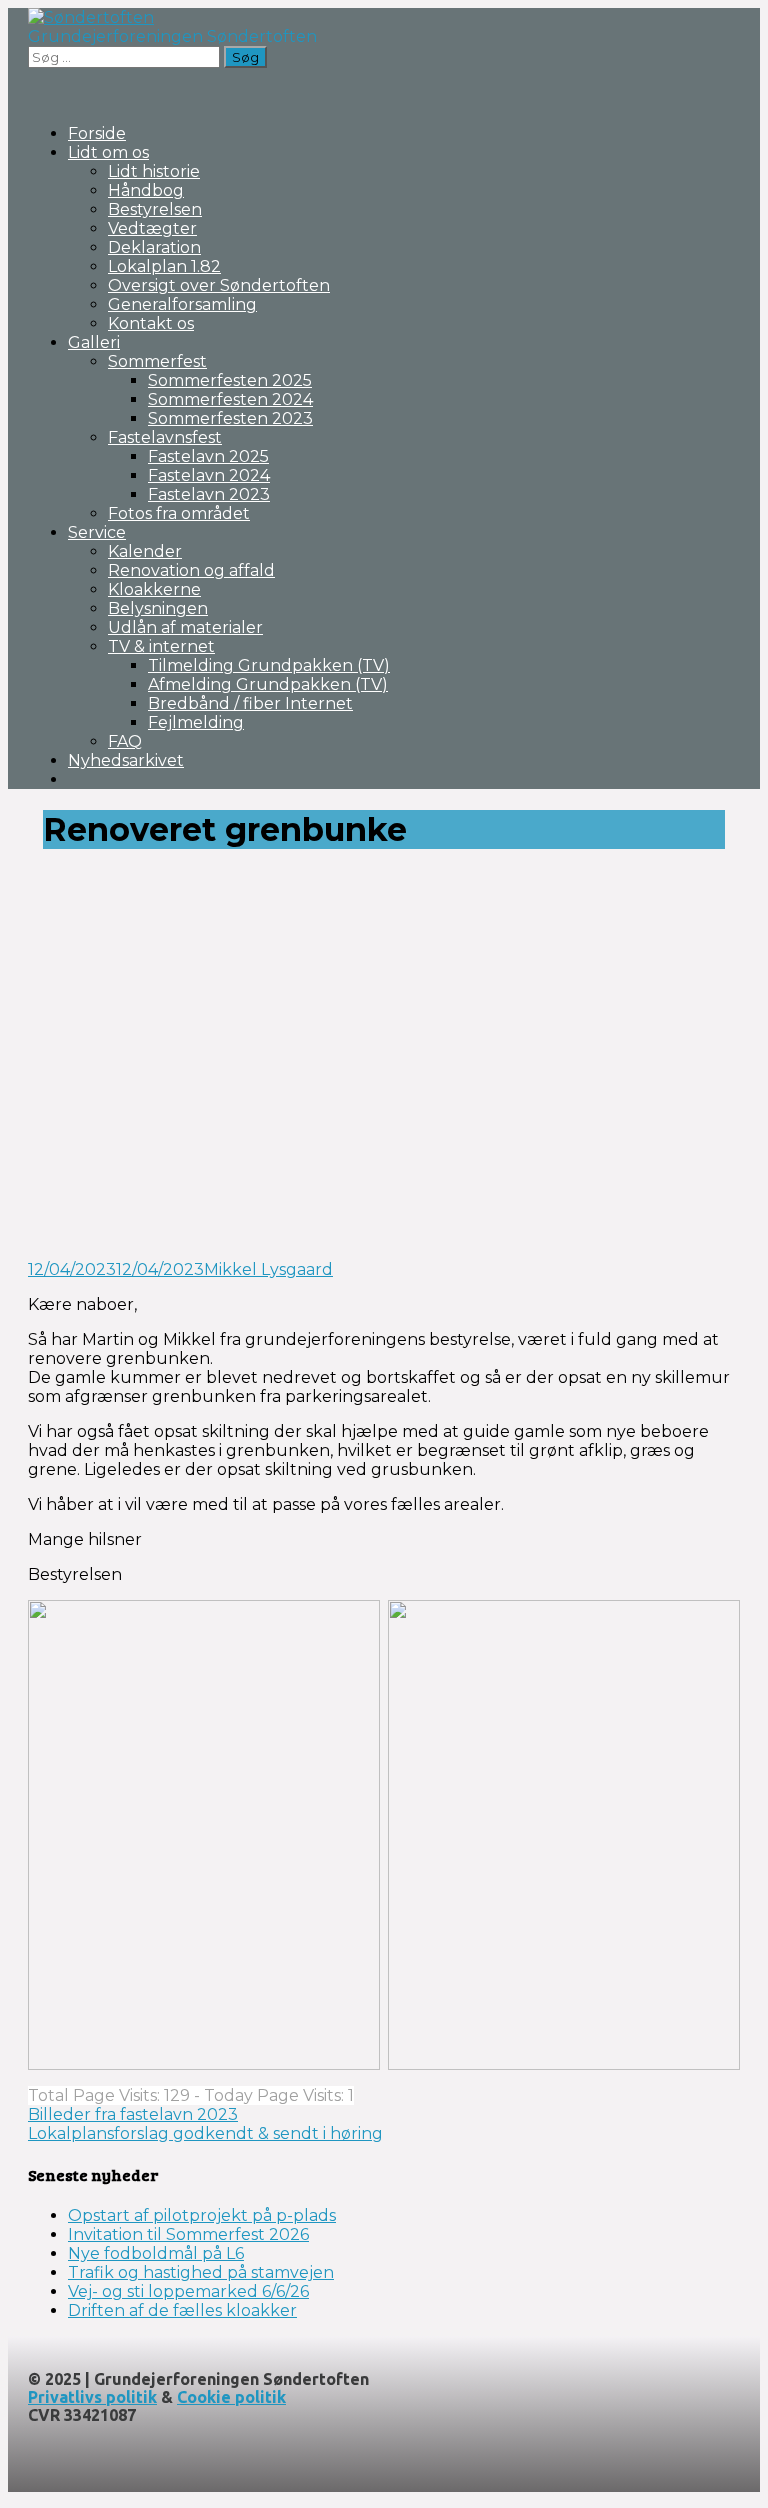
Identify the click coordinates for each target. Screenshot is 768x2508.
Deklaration (154, 247)
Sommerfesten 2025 (230, 380)
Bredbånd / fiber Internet (250, 703)
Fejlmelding (196, 722)
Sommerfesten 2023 (230, 418)
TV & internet (161, 646)
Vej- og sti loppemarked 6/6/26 (188, 2291)
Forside (97, 133)
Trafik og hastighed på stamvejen (201, 2272)
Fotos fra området (179, 513)
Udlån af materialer (185, 627)
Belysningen (158, 608)
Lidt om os (108, 152)
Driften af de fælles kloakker (182, 2310)
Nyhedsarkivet (126, 760)
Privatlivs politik (92, 2397)
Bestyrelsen (155, 209)
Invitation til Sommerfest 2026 (188, 2234)
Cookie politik (231, 2397)
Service (97, 532)
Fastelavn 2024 (209, 475)
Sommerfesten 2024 (230, 399)
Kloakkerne (154, 589)
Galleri (94, 342)
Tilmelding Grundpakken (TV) (269, 665)
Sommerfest (157, 361)
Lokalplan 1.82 (164, 266)
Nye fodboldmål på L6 (156, 2253)
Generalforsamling (182, 304)
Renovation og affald (191, 570)
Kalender (145, 551)
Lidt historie (154, 171)
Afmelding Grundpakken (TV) (268, 684)
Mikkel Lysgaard (268, 1269)
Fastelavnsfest (165, 437)
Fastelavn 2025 (208, 456)
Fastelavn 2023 (209, 494)
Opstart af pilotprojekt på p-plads (202, 2215)
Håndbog (146, 190)
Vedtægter (152, 228)
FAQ (125, 741)
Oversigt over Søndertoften (219, 285)
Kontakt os (151, 323)
